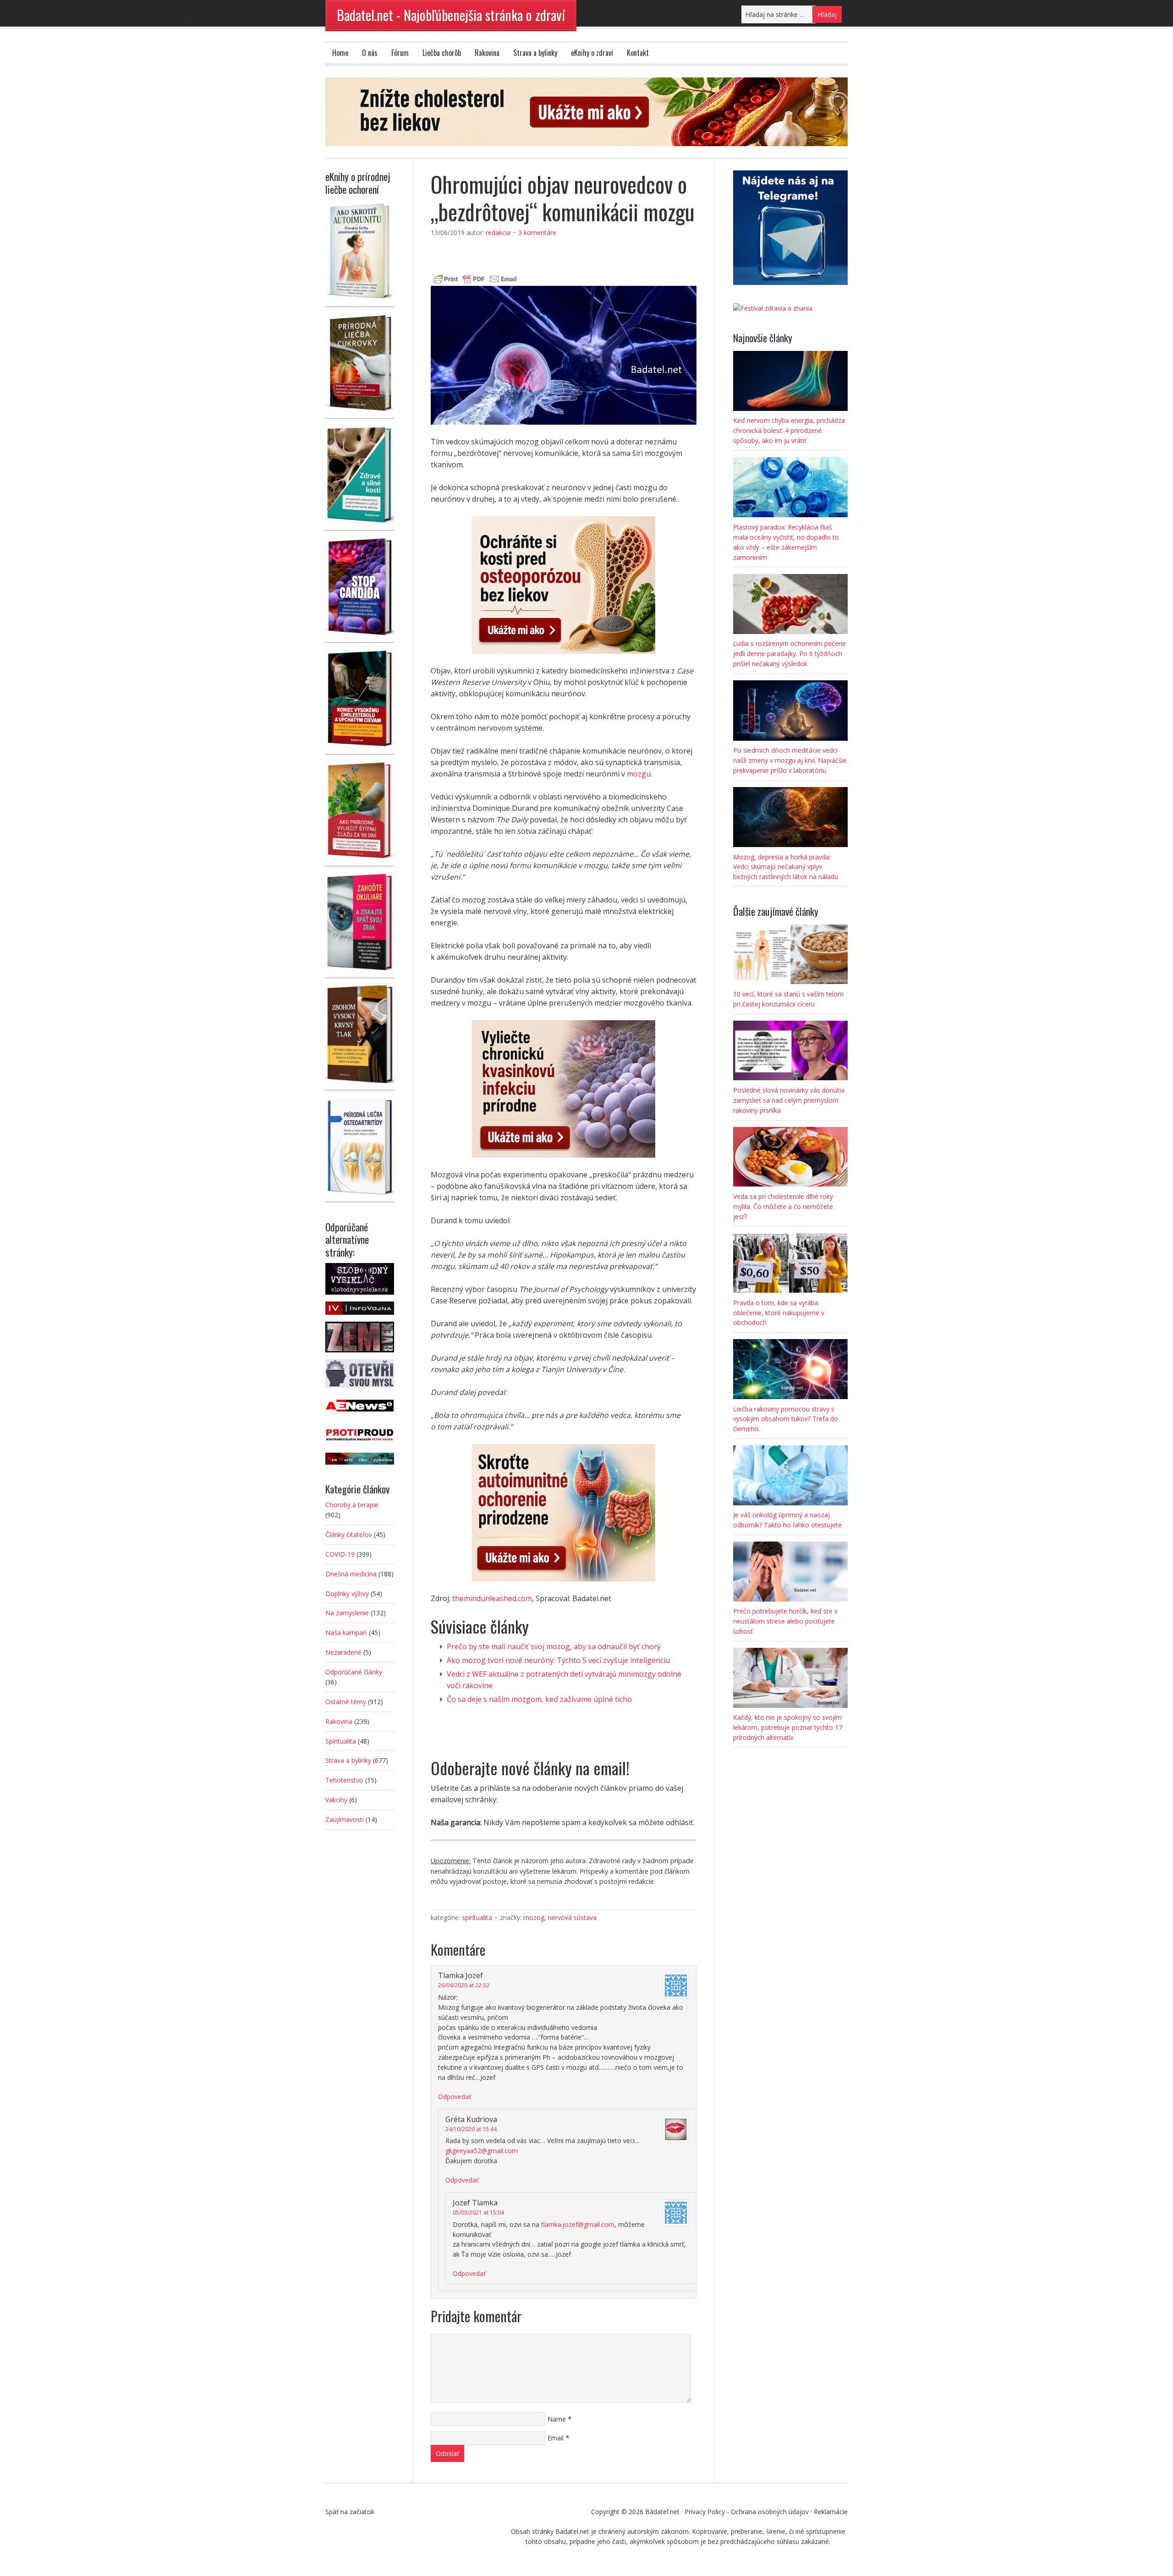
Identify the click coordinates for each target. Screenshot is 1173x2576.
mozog (534, 1917)
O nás (370, 53)
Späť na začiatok (350, 2512)
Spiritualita (477, 1917)
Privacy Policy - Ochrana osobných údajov (747, 2512)
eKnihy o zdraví (592, 53)
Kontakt (638, 53)
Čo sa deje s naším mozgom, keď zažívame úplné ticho (539, 1699)
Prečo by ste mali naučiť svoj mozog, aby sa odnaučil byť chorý (554, 1646)
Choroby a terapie (352, 1505)
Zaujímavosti (345, 1819)
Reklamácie (831, 2512)
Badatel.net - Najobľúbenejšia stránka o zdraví (451, 15)
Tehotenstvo (344, 1780)
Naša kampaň (346, 1633)
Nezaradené (343, 1652)
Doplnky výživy (347, 1594)
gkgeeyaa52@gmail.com (482, 2151)
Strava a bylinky (535, 53)
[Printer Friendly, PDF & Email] (475, 278)
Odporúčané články (354, 1672)
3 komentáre (537, 232)
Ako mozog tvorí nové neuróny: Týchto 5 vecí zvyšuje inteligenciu (558, 1660)
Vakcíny (336, 1800)
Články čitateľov (349, 1534)
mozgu (639, 774)
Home (340, 53)
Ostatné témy (346, 1702)
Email (556, 2438)
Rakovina (487, 53)
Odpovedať (455, 2097)
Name (557, 2419)
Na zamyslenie (347, 1613)
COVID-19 (340, 1554)
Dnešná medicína (351, 1574)
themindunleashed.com (492, 1598)
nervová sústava (572, 1917)
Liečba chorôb (442, 53)
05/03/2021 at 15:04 (478, 2212)
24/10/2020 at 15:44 (471, 2129)
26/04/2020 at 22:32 (464, 1985)
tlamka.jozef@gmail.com (578, 2224)
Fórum (400, 53)
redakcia (498, 232)
